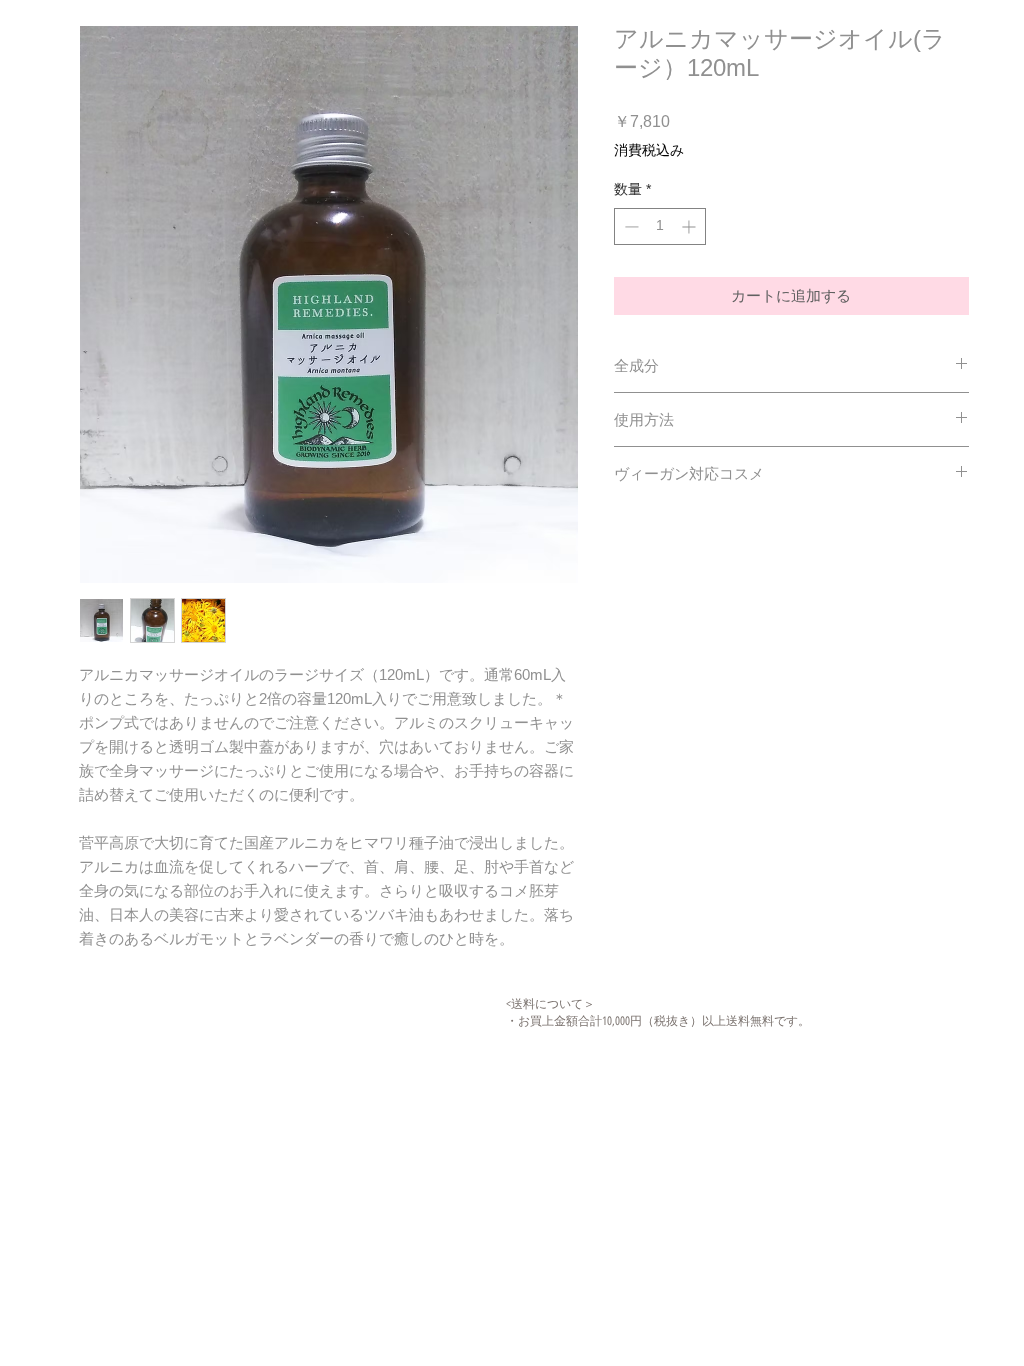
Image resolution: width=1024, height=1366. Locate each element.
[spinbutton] (660, 226)
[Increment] (690, 226)
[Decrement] (629, 226)
